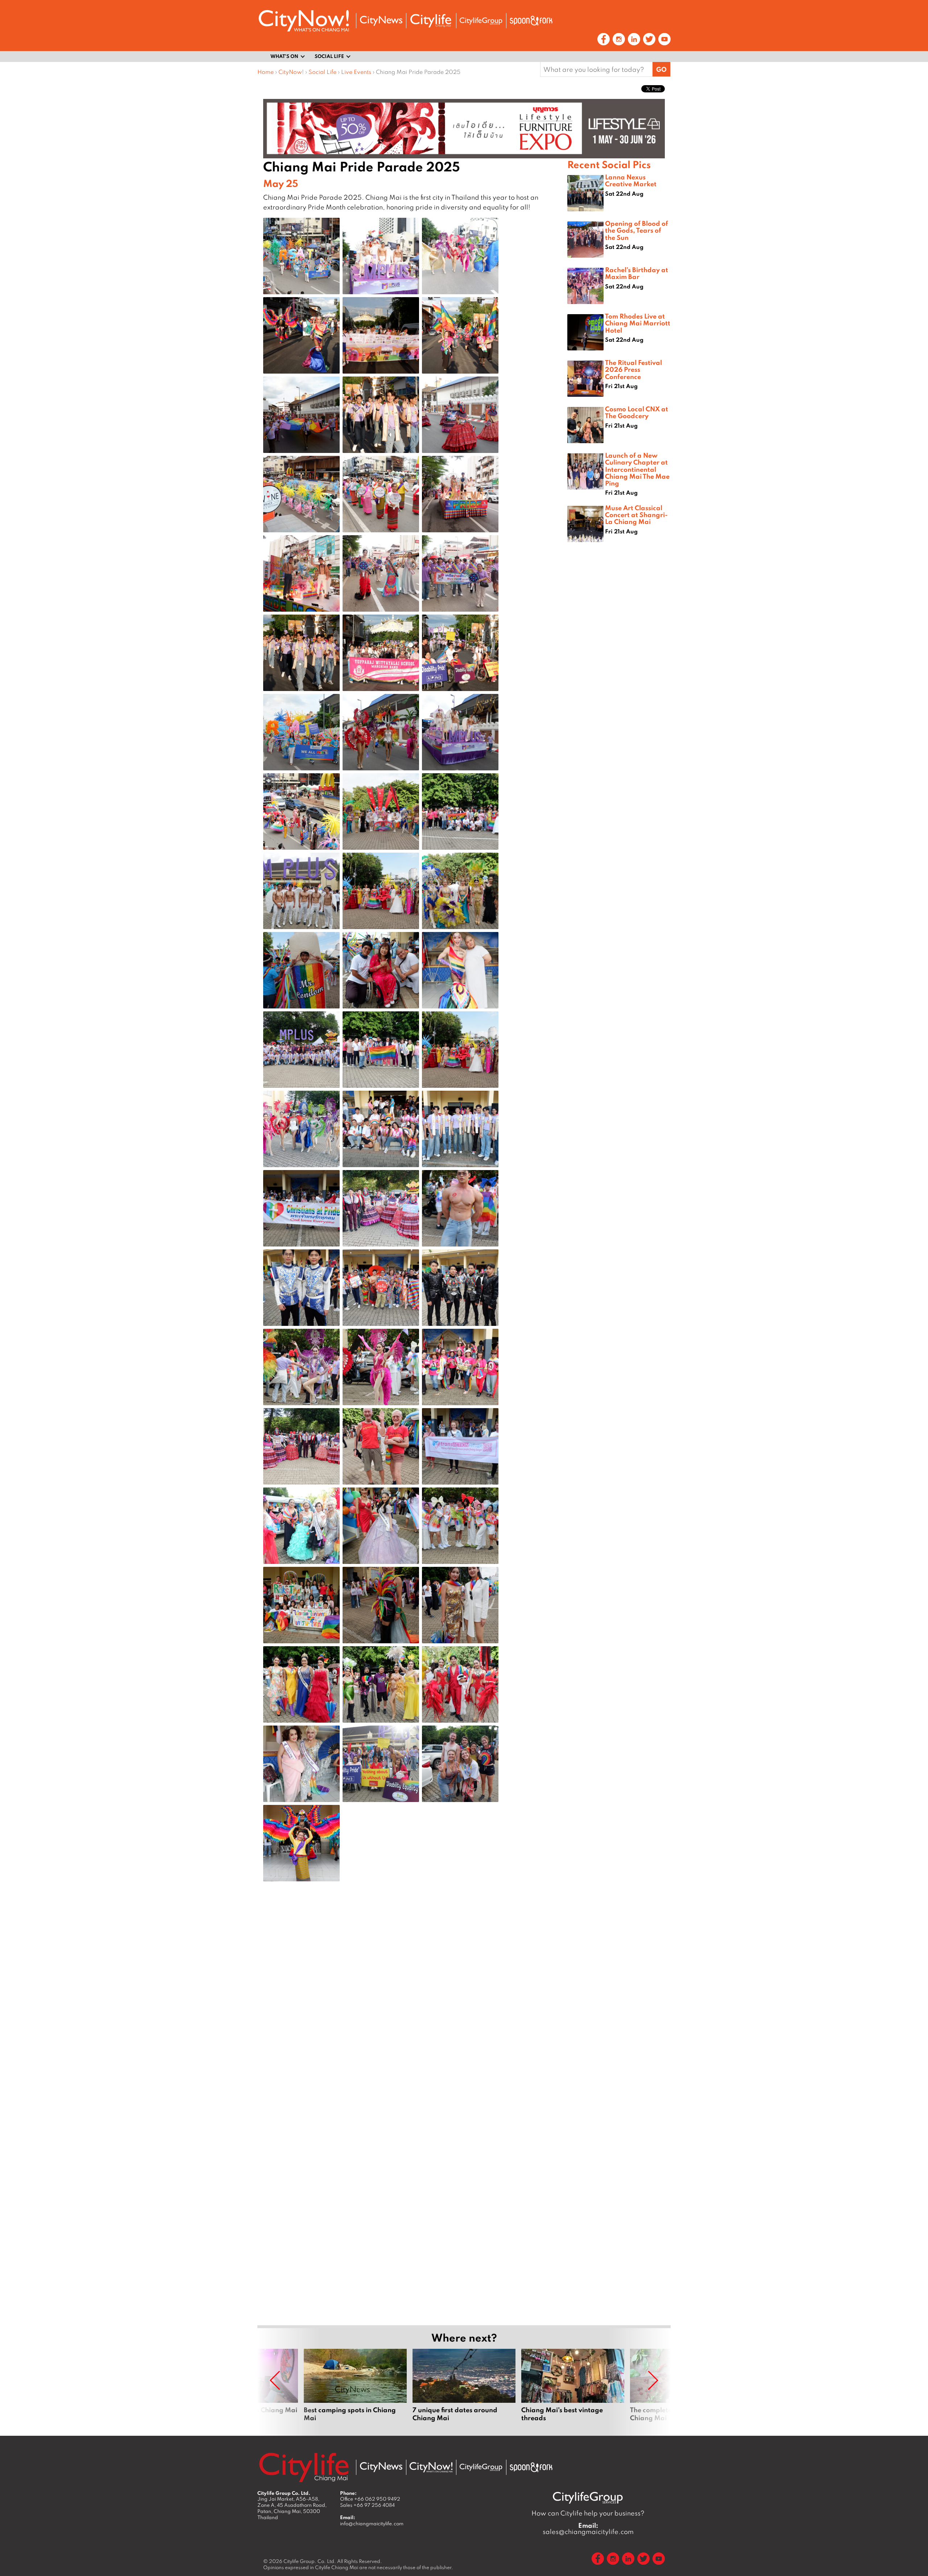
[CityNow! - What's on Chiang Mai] (304, 21)
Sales (367, 2505)
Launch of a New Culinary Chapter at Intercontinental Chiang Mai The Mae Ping (637, 469)
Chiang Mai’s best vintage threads (573, 2389)
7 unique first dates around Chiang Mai (464, 2389)
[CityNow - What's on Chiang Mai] (431, 2467)
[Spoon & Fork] (531, 21)
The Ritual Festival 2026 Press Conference (633, 369)
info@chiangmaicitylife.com (372, 2523)
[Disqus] (412, 2003)
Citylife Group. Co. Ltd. (310, 2561)
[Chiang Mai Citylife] (431, 21)
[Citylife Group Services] (481, 21)
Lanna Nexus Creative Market (631, 180)
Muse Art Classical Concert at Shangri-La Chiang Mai (636, 515)
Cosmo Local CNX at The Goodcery (637, 412)
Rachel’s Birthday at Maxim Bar (637, 273)
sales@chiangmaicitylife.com (588, 2529)
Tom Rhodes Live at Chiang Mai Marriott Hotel (638, 323)
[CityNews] (381, 21)
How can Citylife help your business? (588, 2513)
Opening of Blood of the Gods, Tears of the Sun (637, 230)
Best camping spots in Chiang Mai (355, 2389)
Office (370, 2499)
